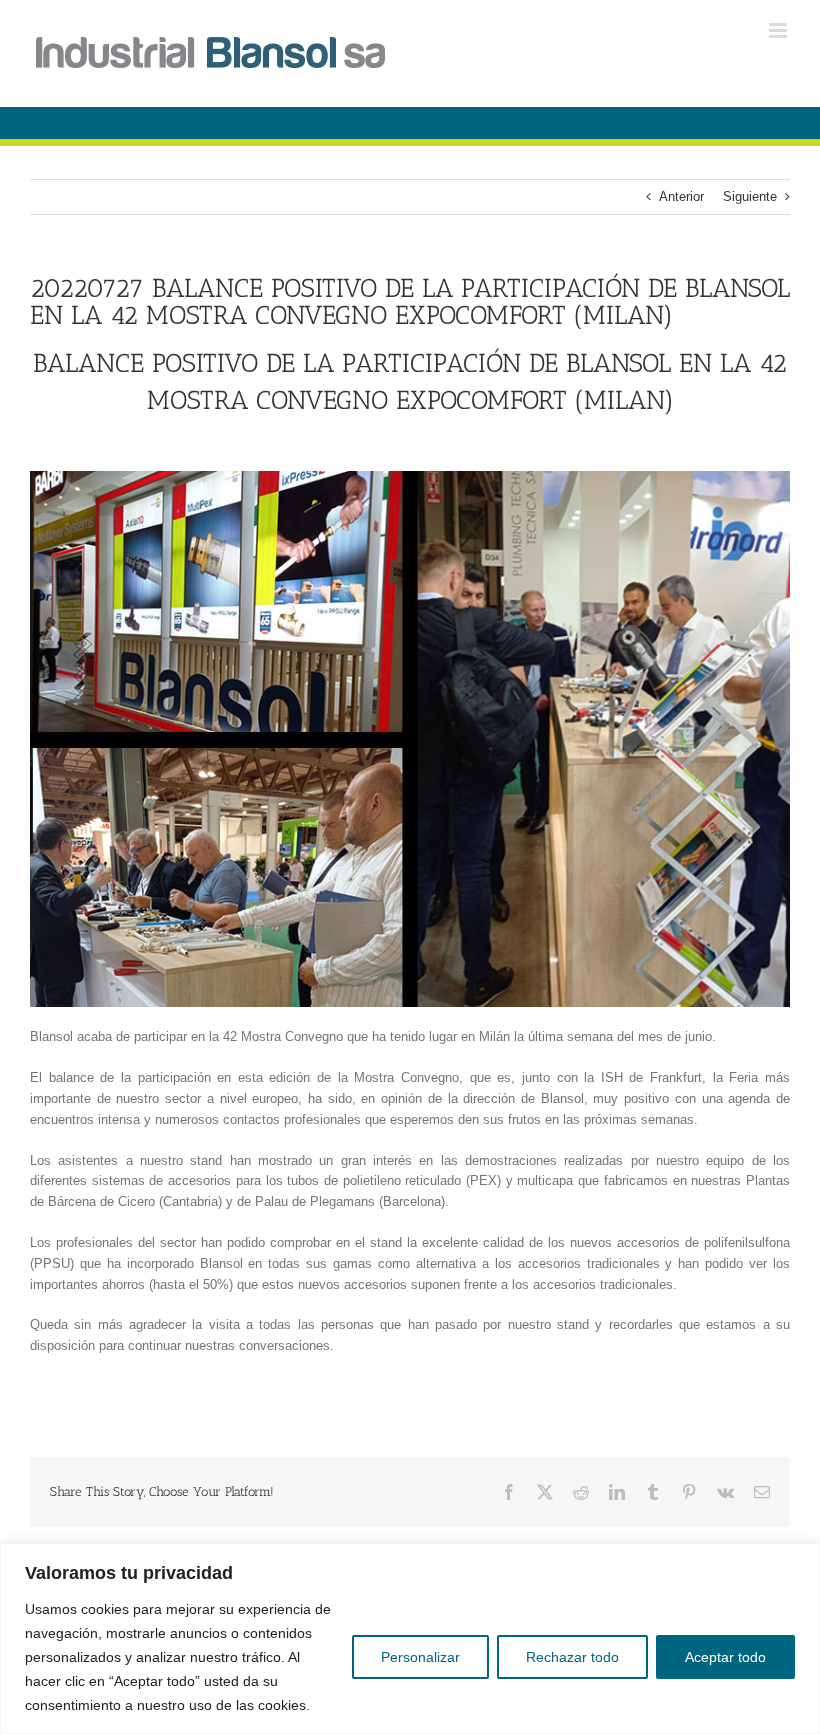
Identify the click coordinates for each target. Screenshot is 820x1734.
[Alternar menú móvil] (779, 30)
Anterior (681, 196)
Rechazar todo (572, 1657)
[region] (410, 1638)
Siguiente (750, 196)
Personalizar (420, 1657)
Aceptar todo (725, 1657)
